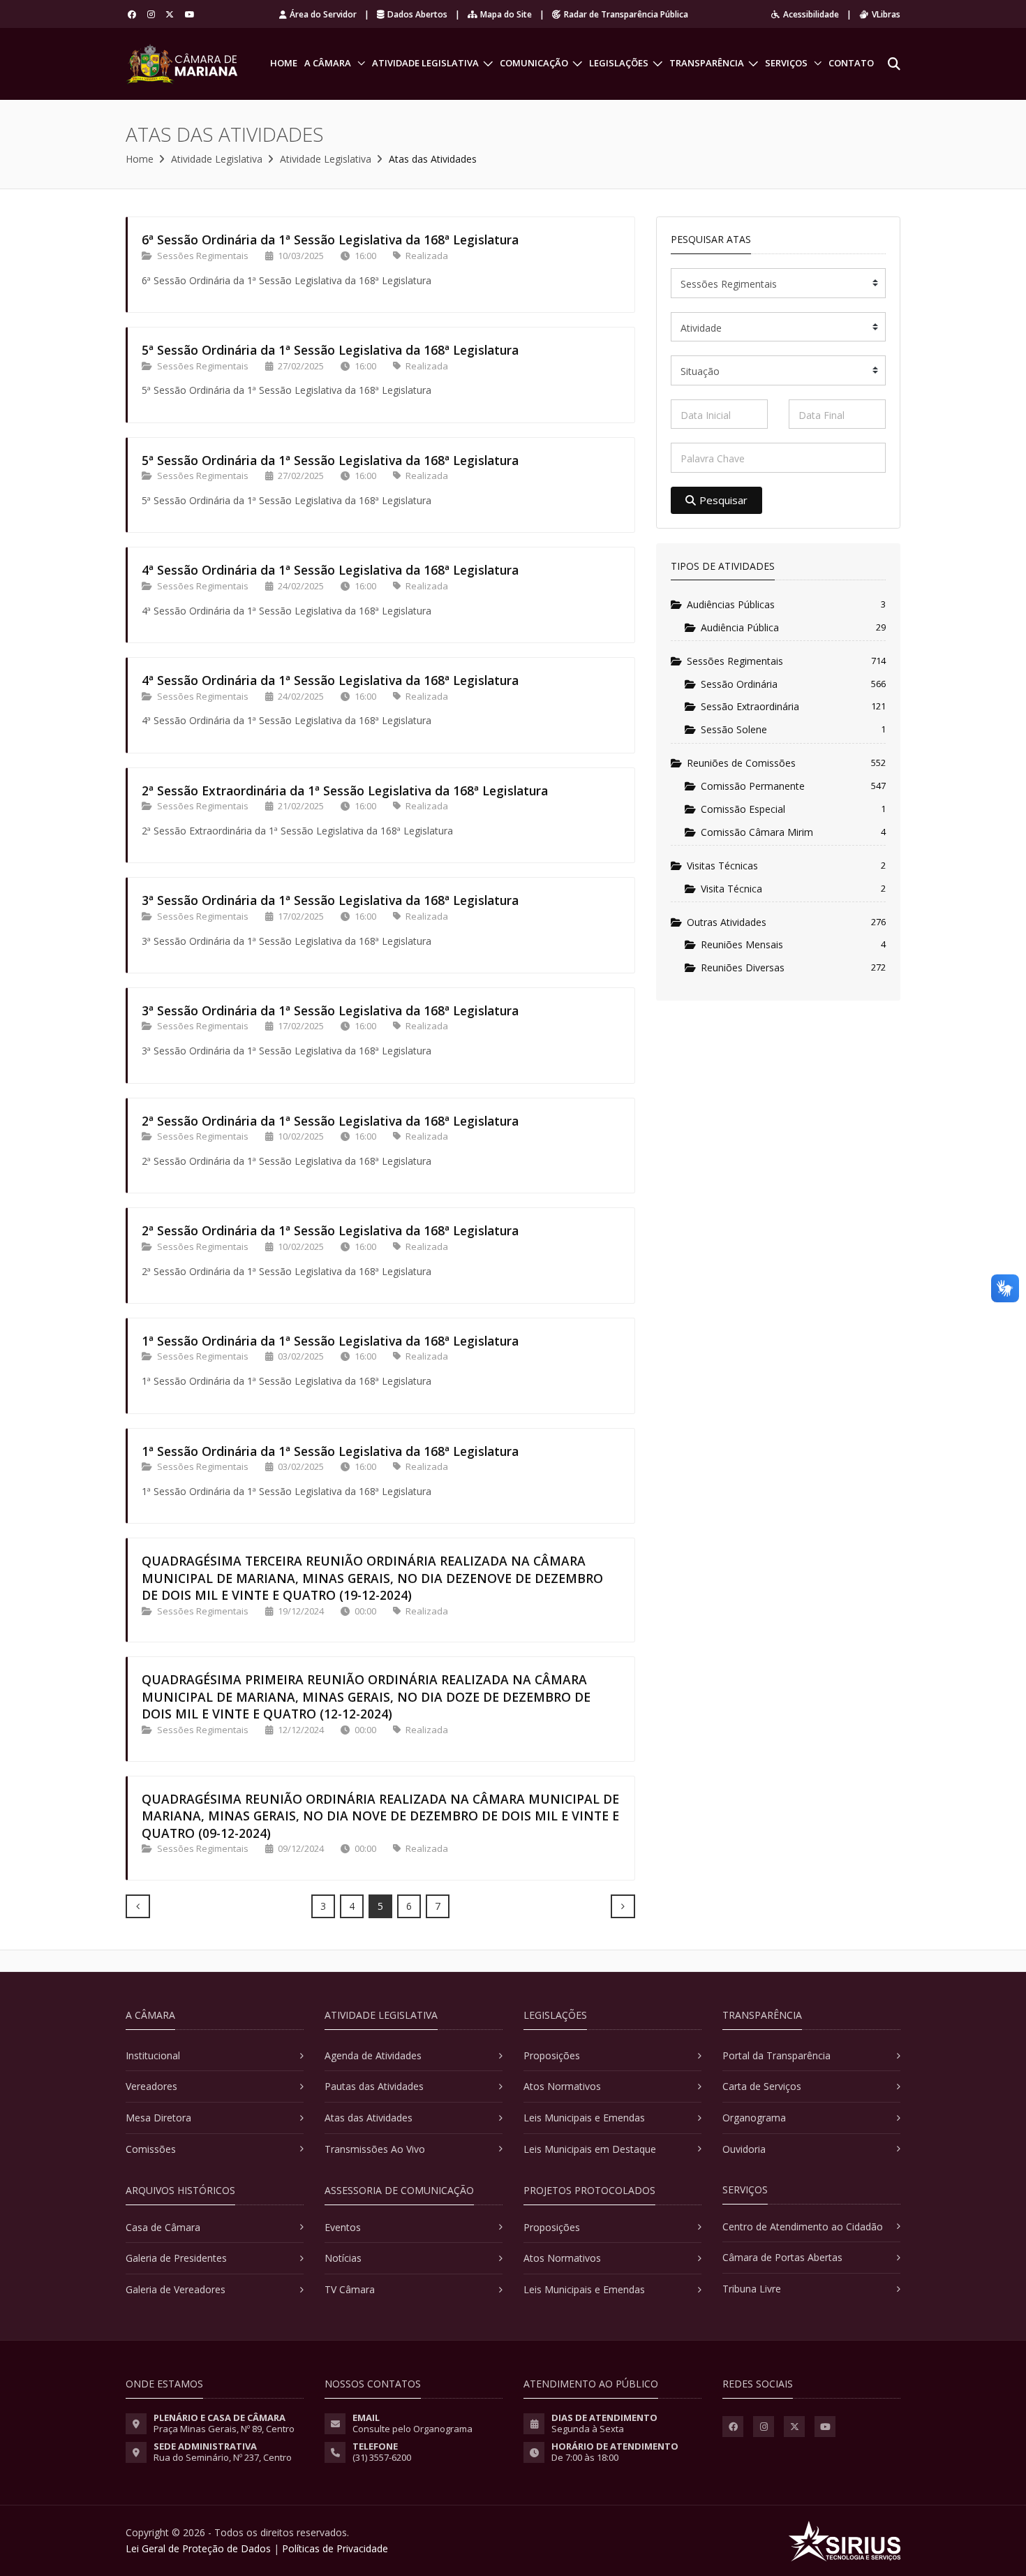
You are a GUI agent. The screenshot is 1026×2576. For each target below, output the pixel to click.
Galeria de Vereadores (176, 2289)
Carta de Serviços (762, 2086)
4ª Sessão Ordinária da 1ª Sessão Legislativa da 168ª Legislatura (330, 570)
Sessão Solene (734, 729)
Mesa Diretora (158, 2118)
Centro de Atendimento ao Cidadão (803, 2227)
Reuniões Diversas (743, 967)
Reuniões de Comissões (741, 763)
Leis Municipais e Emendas (584, 2118)
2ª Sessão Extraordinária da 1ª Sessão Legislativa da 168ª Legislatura (345, 790)
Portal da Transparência (776, 2055)
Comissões (151, 2149)
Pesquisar (723, 500)
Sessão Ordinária (739, 684)
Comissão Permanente (753, 786)
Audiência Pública (740, 627)
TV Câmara (350, 2289)
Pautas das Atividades (374, 2086)
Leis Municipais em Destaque (590, 2149)
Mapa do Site (506, 14)
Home (284, 63)
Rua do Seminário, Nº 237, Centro (223, 2457)
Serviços (786, 63)
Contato (851, 63)
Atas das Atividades (369, 2118)
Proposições (552, 2055)
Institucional (153, 2055)
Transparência (707, 63)
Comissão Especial (743, 809)
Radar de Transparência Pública (626, 14)
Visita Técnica (731, 889)
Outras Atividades (727, 922)
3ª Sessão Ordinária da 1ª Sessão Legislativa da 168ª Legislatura (330, 900)
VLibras (886, 14)
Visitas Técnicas (722, 866)
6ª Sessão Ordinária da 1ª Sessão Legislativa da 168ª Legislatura (330, 240)
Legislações (619, 63)
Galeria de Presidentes (176, 2258)
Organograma (754, 2118)
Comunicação (534, 63)
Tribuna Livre (752, 2289)
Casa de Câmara (163, 2227)
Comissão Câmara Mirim (757, 832)
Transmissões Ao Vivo (375, 2149)
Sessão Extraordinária (750, 706)
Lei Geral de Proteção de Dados (198, 2548)
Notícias (343, 2258)
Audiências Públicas (731, 604)
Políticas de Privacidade (335, 2548)
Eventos (343, 2227)
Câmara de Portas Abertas (782, 2257)
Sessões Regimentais (735, 661)
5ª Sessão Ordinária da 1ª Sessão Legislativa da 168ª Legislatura (330, 350)
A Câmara (328, 63)
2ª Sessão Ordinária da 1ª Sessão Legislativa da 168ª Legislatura (330, 1121)
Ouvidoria (744, 2149)
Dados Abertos (417, 14)
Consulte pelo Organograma (412, 2429)
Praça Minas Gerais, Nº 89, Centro (224, 2429)
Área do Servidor (323, 14)
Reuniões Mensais (742, 944)
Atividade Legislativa (425, 63)
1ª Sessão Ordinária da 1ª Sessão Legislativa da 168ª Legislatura (330, 1341)
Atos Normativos (562, 2086)
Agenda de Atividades (373, 2055)
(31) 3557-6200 (382, 2457)
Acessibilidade (811, 14)
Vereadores (151, 2086)
